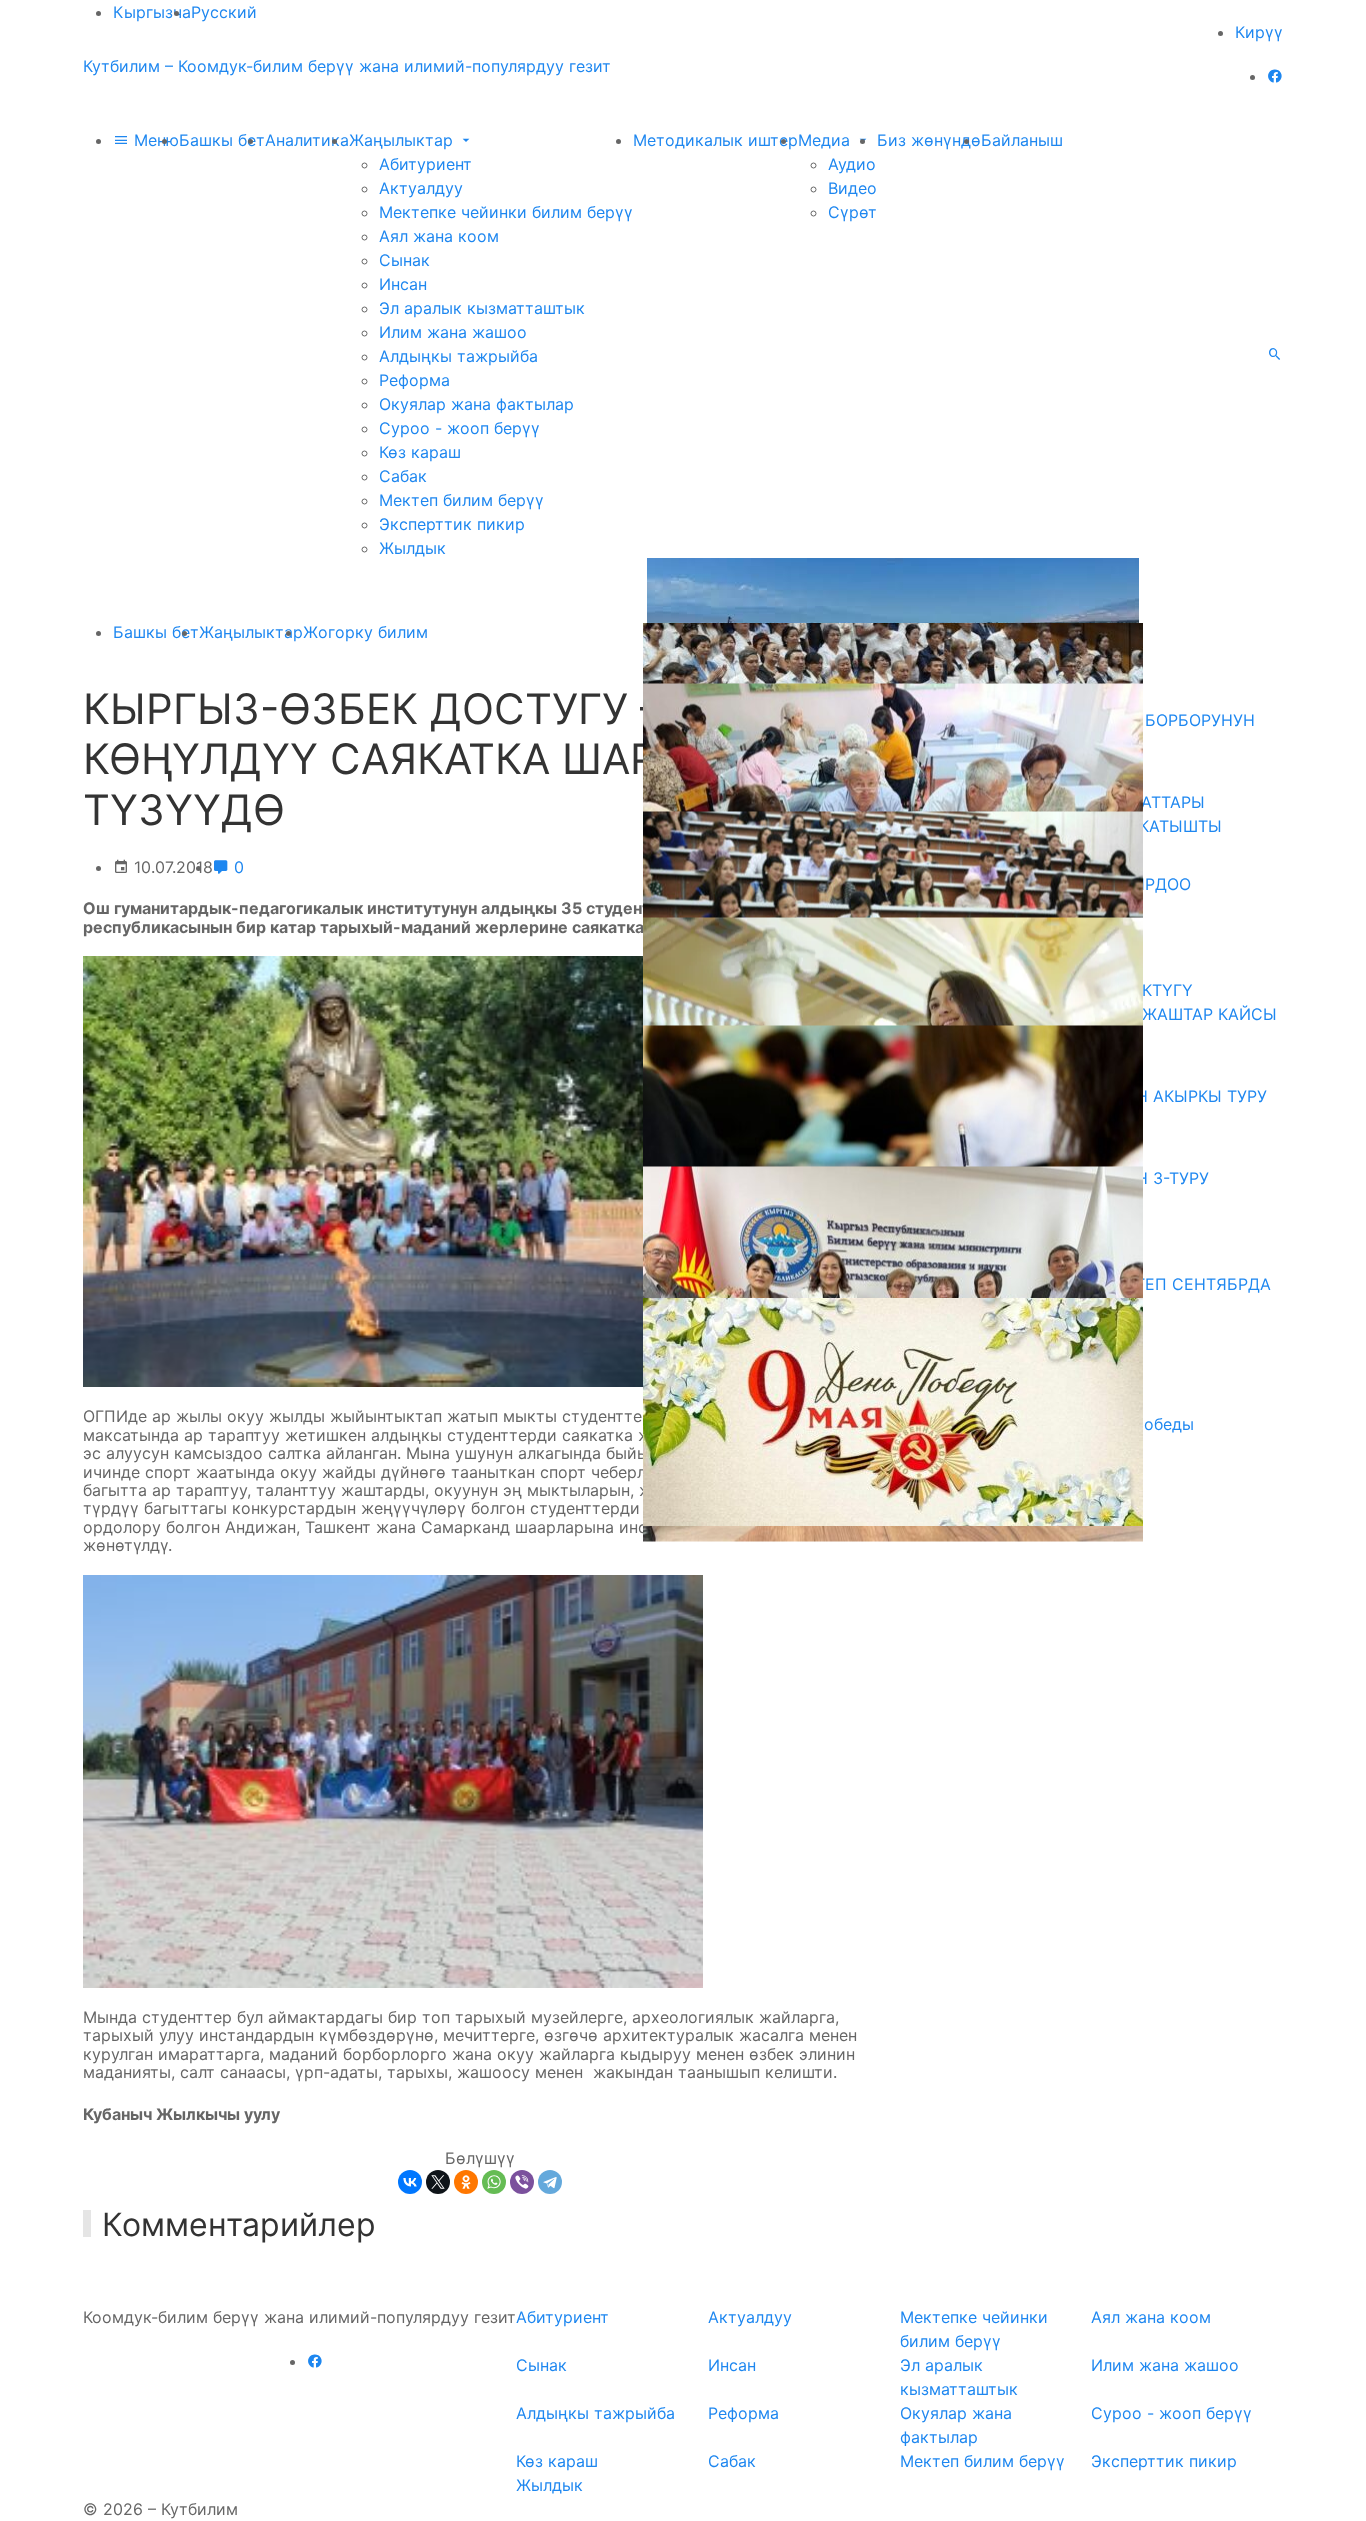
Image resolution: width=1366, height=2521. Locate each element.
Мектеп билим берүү (461, 500)
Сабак (403, 476)
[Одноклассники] (466, 2182)
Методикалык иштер (715, 140)
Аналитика (307, 140)
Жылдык (412, 548)
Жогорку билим (365, 632)
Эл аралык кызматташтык (482, 308)
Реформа (414, 380)
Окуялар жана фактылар (476, 404)
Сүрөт (852, 212)
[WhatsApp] (494, 2182)
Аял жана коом (439, 236)
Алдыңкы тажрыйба (458, 356)
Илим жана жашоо (453, 332)
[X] (438, 2182)
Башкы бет (222, 140)
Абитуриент (425, 164)
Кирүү (1259, 32)
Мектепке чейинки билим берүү (506, 212)
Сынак (404, 260)
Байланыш (1022, 140)
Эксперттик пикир (452, 524)
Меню (154, 140)
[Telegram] (550, 2182)
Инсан (403, 284)
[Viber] (522, 2182)
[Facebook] (1275, 76)
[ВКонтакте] (410, 2182)
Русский (224, 12)
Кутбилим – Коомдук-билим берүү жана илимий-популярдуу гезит (347, 66)
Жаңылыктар (403, 140)
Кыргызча (152, 12)
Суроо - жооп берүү (459, 428)
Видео (852, 188)
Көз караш (420, 452)
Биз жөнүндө (929, 140)
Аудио (852, 164)
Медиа (826, 140)
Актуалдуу (421, 188)
